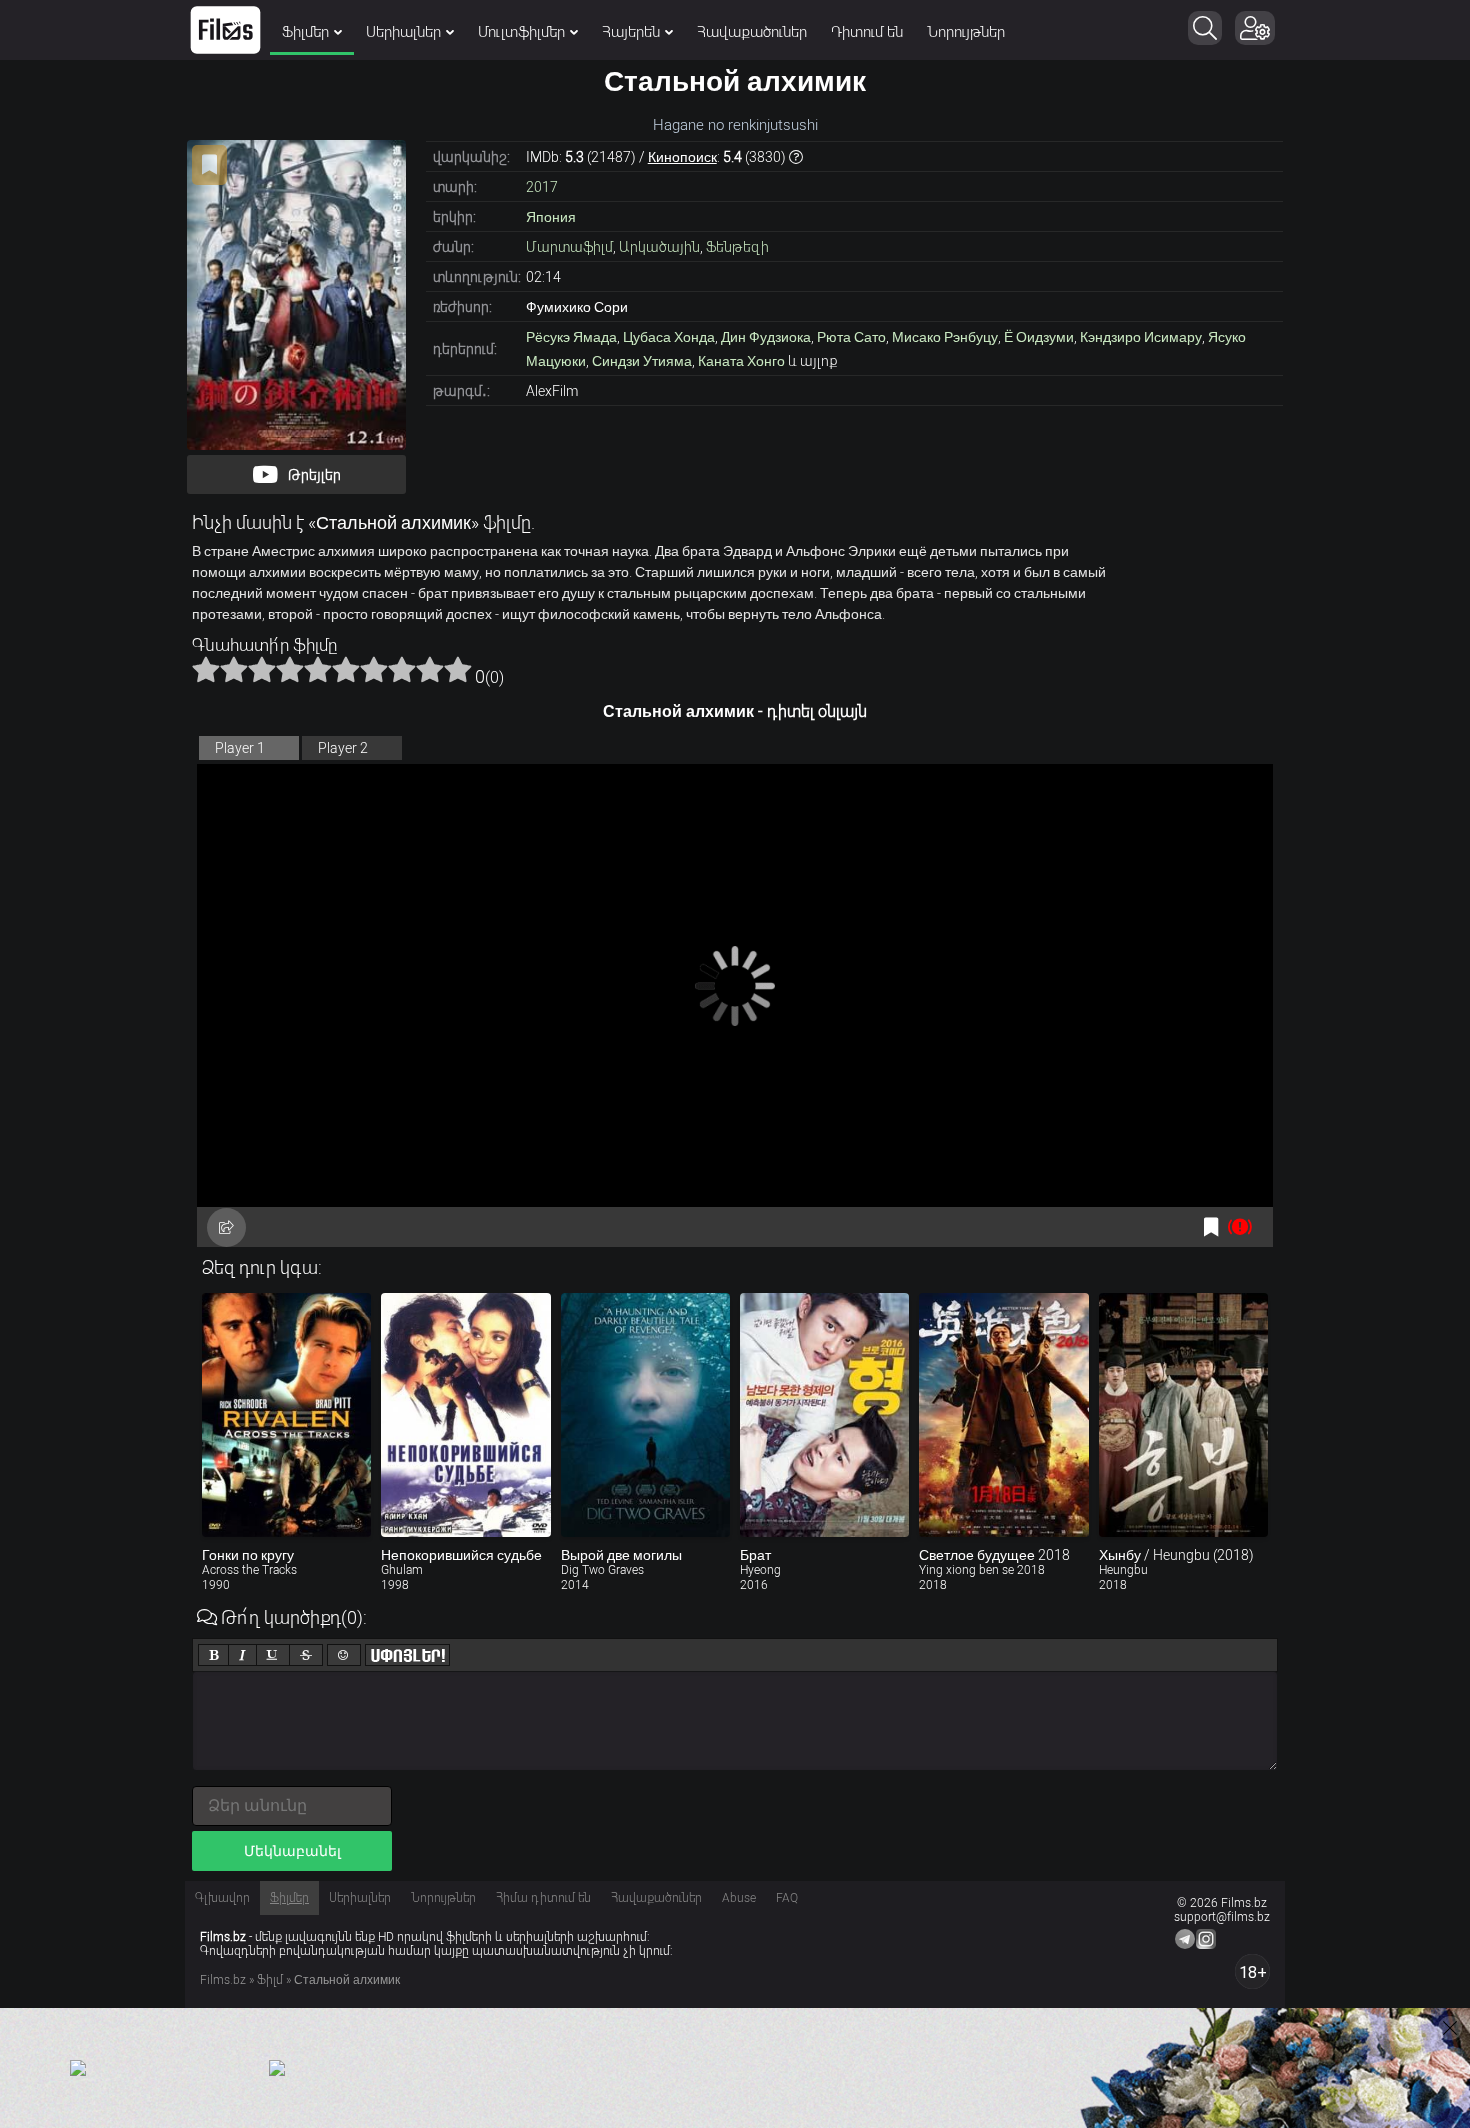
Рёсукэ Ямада (571, 337)
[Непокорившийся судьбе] (465, 1415)
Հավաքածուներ (752, 32)
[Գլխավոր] (225, 30)
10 (458, 669)
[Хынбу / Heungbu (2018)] (1183, 1415)
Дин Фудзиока (766, 337)
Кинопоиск (682, 157)
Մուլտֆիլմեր (521, 32)
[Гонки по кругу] (286, 1415)
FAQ (787, 1898)
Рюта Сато (851, 337)
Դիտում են (867, 32)
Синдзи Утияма (642, 361)
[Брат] (824, 1415)
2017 (542, 187)
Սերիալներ (403, 32)
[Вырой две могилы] (645, 1415)
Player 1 (240, 748)
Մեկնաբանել (292, 1851)
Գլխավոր (222, 1898)
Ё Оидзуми (1039, 337)
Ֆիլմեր (305, 32)
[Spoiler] (407, 1655)
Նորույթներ (966, 32)
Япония (551, 217)
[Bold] (213, 1655)
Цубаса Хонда (669, 337)
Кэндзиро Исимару (1141, 337)
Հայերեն (631, 32)
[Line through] (306, 1655)
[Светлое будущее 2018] (1003, 1415)
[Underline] (273, 1655)
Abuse (739, 1898)
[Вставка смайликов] (344, 1655)
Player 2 (343, 748)
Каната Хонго (741, 361)
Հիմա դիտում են (543, 1898)
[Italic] (242, 1655)
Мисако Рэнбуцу (945, 337)
